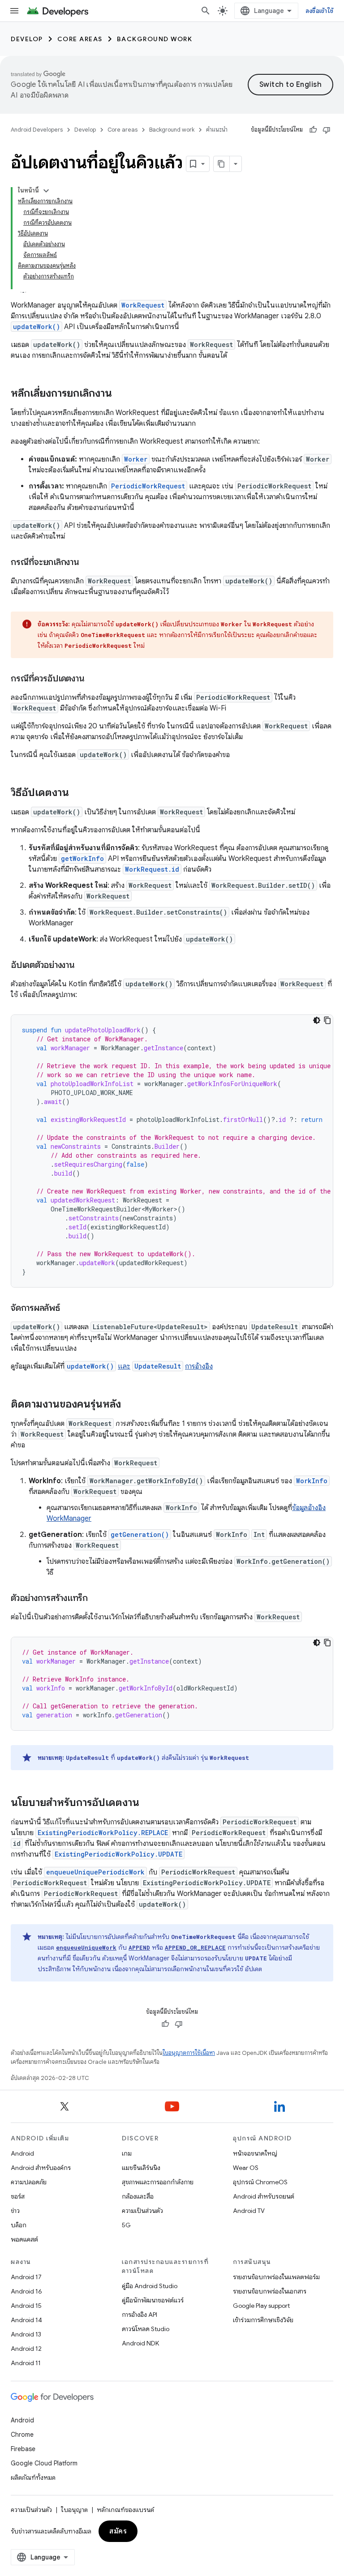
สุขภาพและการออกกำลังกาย (158, 2182)
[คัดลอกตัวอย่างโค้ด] (327, 1020)
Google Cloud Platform (44, 2463)
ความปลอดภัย (29, 2182)
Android (22, 2153)
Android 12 (26, 2349)
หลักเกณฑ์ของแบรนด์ (125, 2510)
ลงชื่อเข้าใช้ (319, 11)
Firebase (23, 2449)
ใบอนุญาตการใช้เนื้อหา (189, 2053)
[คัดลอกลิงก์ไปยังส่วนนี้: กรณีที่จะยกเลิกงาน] (88, 563)
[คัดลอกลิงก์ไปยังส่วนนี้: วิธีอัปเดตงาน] (78, 793)
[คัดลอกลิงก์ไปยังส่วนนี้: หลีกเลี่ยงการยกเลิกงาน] (121, 394)
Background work (155, 39)
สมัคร (118, 2531)
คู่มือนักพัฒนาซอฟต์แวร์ (153, 2300)
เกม (127, 2153)
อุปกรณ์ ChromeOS (260, 2182)
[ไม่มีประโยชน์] (327, 130)
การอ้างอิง (199, 1366)
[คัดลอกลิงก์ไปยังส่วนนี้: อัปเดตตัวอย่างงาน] (84, 966)
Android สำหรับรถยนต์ (264, 2196)
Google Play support (261, 2306)
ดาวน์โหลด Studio (146, 2329)
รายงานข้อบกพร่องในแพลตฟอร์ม (276, 2277)
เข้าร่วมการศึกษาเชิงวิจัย (263, 2320)
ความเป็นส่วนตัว (142, 2211)
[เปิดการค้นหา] (206, 11)
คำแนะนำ (217, 130)
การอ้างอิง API (140, 2315)
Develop (27, 39)
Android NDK (140, 2343)
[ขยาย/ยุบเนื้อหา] (46, 191)
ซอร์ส (18, 2196)
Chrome (22, 2435)
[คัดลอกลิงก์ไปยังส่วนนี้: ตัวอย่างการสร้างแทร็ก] (97, 1599)
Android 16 (26, 2291)
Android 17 (26, 2277)
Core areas (80, 39)
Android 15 (26, 2306)
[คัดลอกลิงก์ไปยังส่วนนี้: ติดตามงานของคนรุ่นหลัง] (130, 1405)
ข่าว (15, 2211)
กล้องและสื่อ (138, 2196)
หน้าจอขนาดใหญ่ (255, 2153)
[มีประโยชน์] (313, 130)
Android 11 (26, 2363)
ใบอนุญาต (74, 2510)
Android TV (249, 2211)
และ (124, 1366)
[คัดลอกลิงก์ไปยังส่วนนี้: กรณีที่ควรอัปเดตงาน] (93, 679)
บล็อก (19, 2225)
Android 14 (26, 2320)
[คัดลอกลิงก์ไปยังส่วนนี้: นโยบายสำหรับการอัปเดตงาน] (148, 1803)
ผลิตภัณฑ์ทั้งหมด (33, 2478)
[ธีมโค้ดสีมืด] (317, 1020)
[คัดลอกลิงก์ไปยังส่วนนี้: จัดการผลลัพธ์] (69, 1309)
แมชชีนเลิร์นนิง (141, 2168)
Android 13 (26, 2334)
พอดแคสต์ (24, 2239)
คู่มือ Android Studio (150, 2286)
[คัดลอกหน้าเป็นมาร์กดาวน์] (222, 164)
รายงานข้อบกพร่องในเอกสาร (270, 2291)
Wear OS (246, 2168)
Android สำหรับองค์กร (41, 2168)
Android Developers (37, 130)
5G (126, 2225)
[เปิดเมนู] (14, 11)
